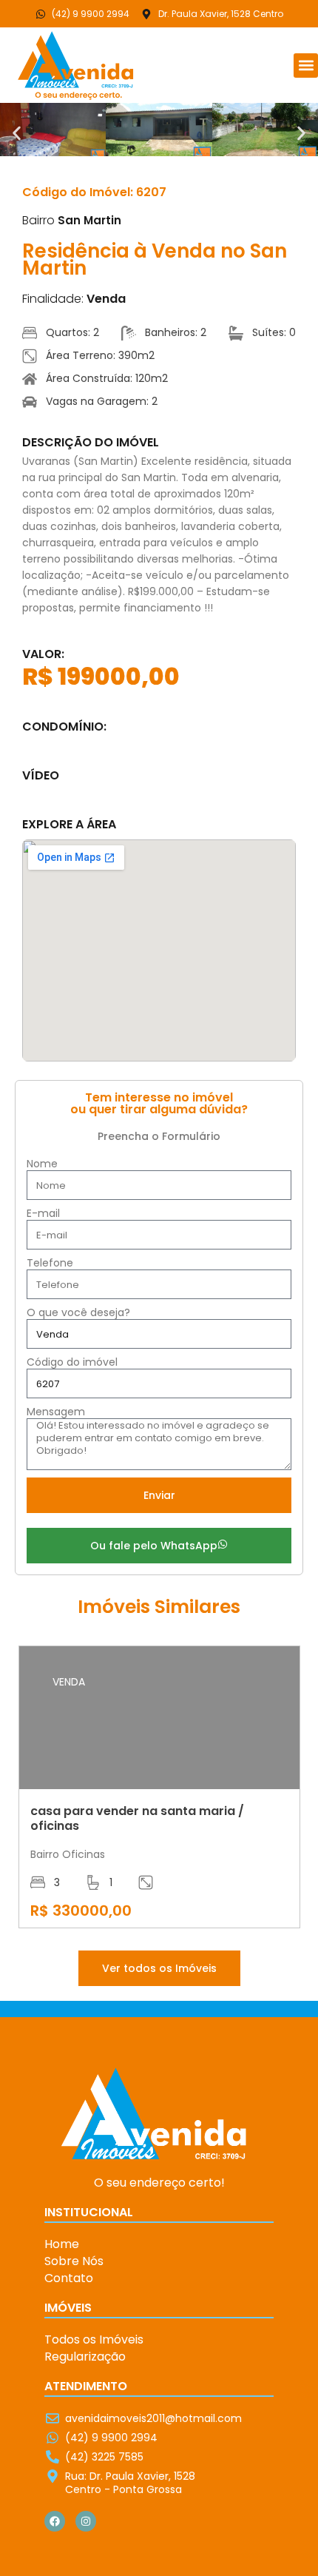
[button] (306, 66)
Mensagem (56, 1412)
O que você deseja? (78, 1313)
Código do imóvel (72, 1362)
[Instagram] (86, 2521)
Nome (42, 1164)
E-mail (43, 1214)
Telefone (50, 1263)
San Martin (89, 220)
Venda (106, 299)
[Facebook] (55, 2521)
